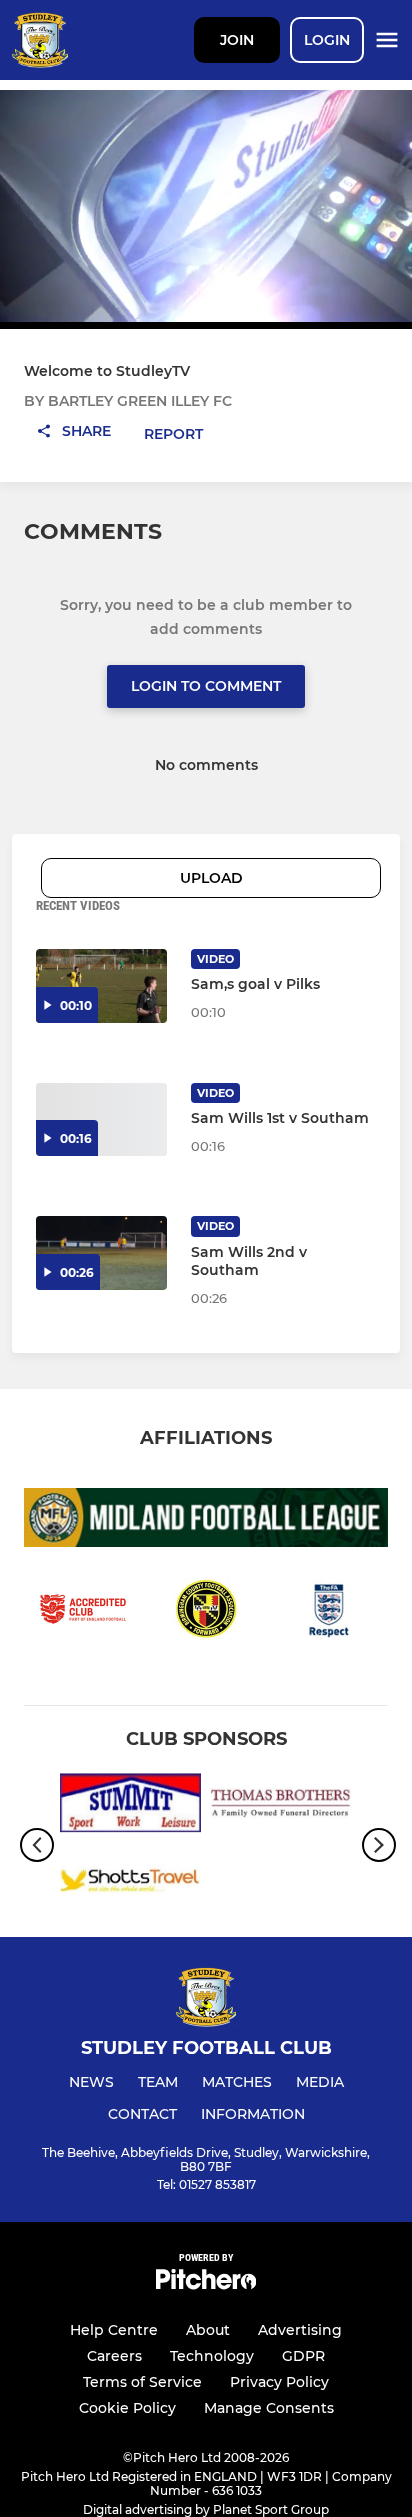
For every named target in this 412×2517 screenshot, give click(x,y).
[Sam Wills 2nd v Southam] (101, 1253)
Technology (212, 2356)
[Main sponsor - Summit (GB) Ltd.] (130, 1806)
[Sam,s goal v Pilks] (101, 986)
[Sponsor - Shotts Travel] (130, 1883)
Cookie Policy (127, 2408)
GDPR (303, 2356)
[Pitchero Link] (206, 2284)
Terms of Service (142, 2382)
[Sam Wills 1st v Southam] (101, 1120)
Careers (114, 2356)
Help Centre (114, 2330)
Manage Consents (269, 2408)
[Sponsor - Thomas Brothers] (281, 1806)
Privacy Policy (279, 2382)
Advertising (300, 2330)
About (208, 2330)
